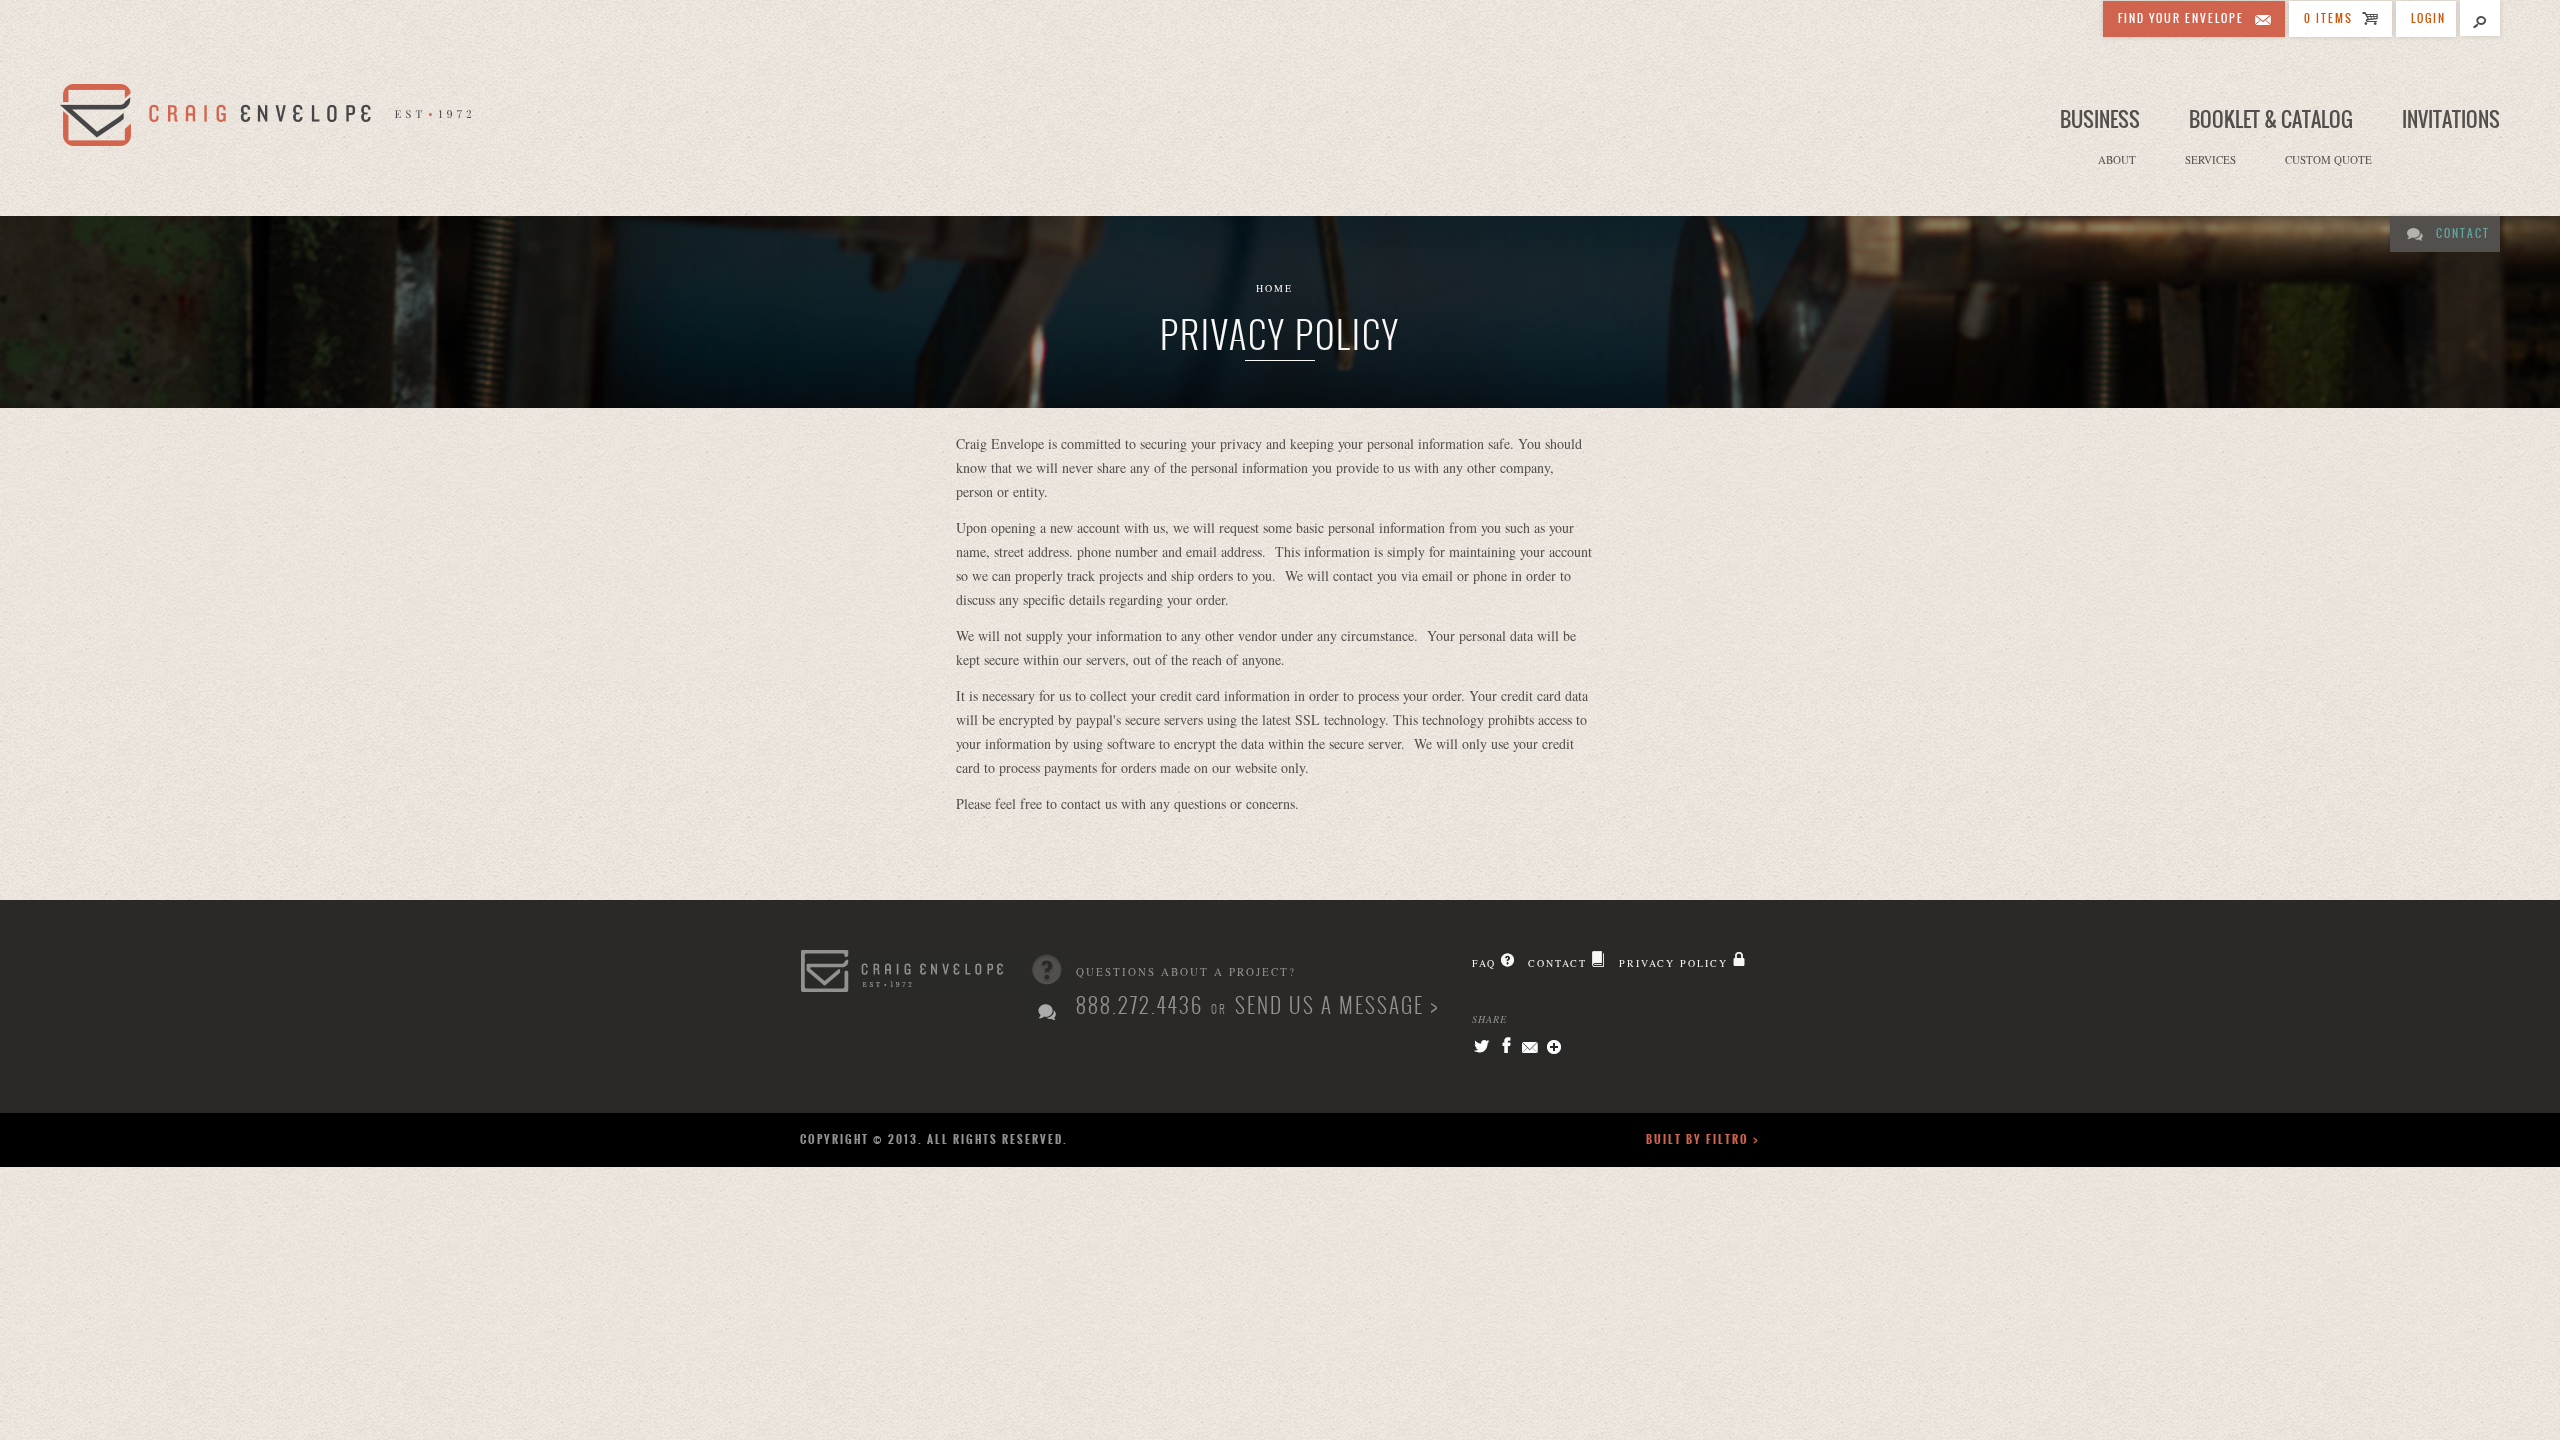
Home (1274, 288)
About (2117, 159)
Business (2100, 119)
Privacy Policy (1673, 963)
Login (2428, 18)
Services (2210, 159)
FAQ (1484, 963)
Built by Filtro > (1703, 1139)
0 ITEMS (2328, 18)
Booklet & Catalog (2271, 119)
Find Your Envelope (2181, 18)
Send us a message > (1337, 1005)
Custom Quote (2328, 159)
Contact (2463, 233)
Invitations (2451, 119)
